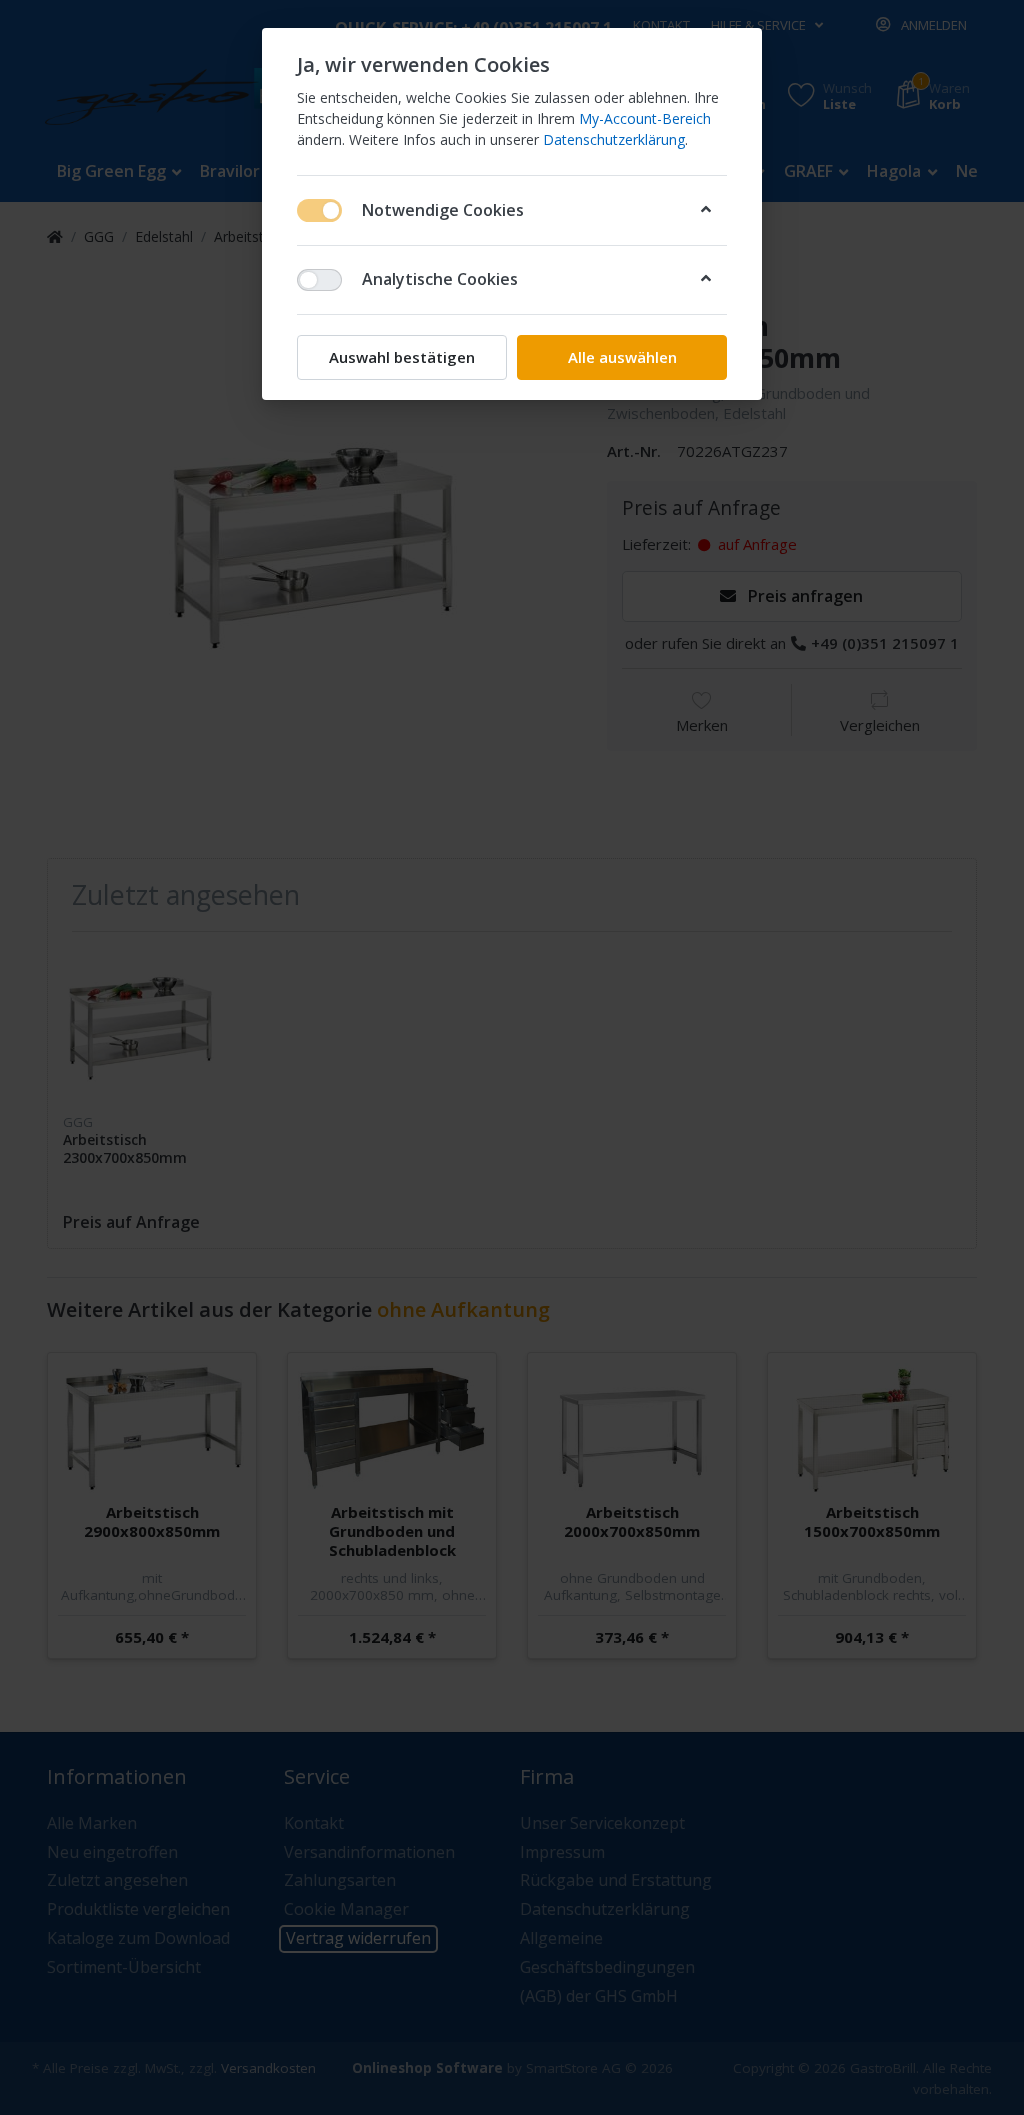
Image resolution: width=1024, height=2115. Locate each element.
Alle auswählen (622, 357)
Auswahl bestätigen (402, 357)
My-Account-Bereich (645, 118)
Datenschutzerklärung (614, 139)
